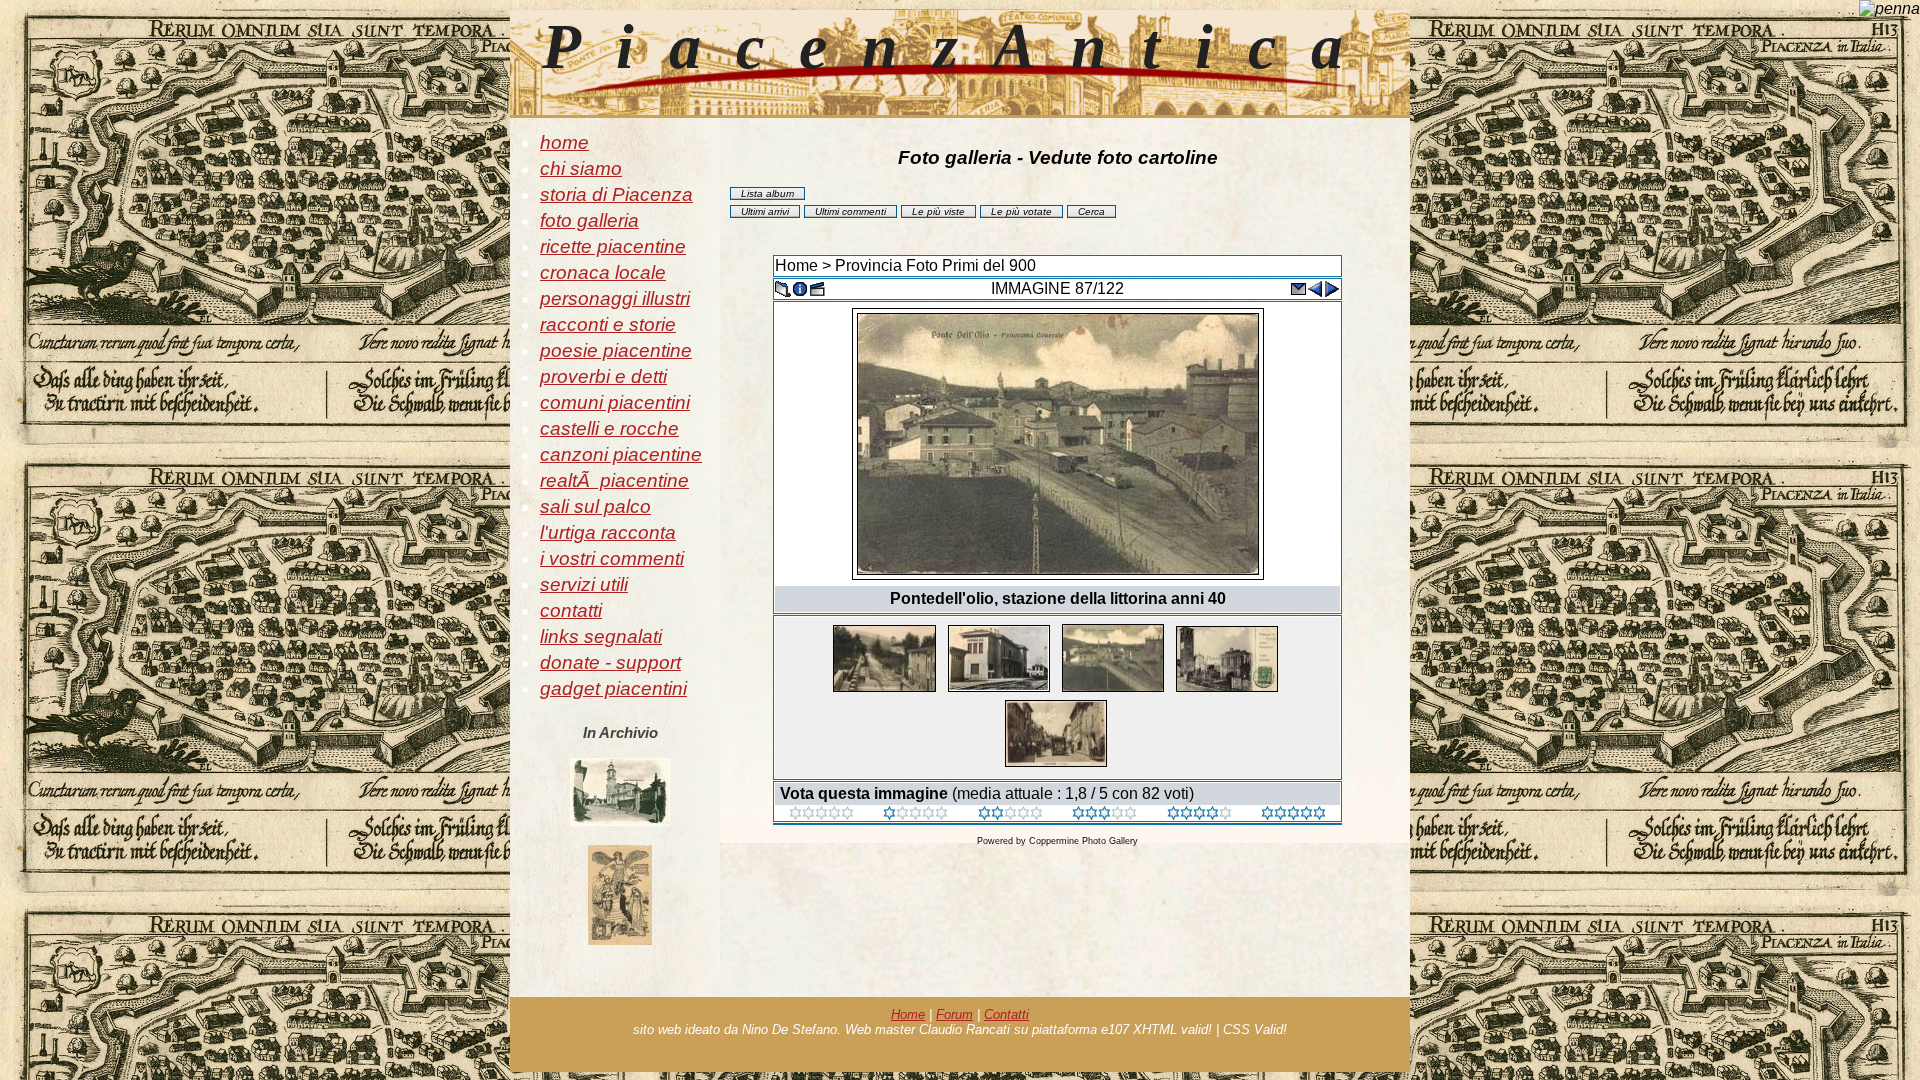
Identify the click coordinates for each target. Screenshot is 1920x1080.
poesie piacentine (616, 350)
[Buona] (1104, 814)
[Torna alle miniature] (783, 287)
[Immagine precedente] (1315, 287)
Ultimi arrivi (765, 211)
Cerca (1091, 211)
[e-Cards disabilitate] (1298, 287)
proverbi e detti (603, 376)
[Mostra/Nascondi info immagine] (800, 287)
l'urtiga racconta (608, 532)
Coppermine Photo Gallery (1083, 841)
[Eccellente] (1199, 814)
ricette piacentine (613, 246)
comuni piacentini (615, 402)
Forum (954, 1014)
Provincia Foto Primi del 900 (935, 265)
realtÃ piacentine (614, 480)
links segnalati (601, 636)
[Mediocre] (915, 814)
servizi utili (584, 584)
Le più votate (1021, 211)
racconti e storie (608, 324)
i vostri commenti (612, 558)
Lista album (767, 193)
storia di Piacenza (616, 194)
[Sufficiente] (1010, 814)
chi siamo (581, 168)
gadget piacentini (613, 688)
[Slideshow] (817, 287)
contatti (571, 610)
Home (796, 265)
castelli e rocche (609, 428)
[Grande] (1293, 814)
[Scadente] (821, 814)
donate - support (610, 662)
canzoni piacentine (621, 454)
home (564, 142)
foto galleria (589, 220)
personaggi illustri (615, 298)
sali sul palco (595, 506)
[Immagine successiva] (1332, 287)
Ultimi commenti (850, 211)
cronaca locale (603, 272)
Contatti (1006, 1014)
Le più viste (938, 211)
